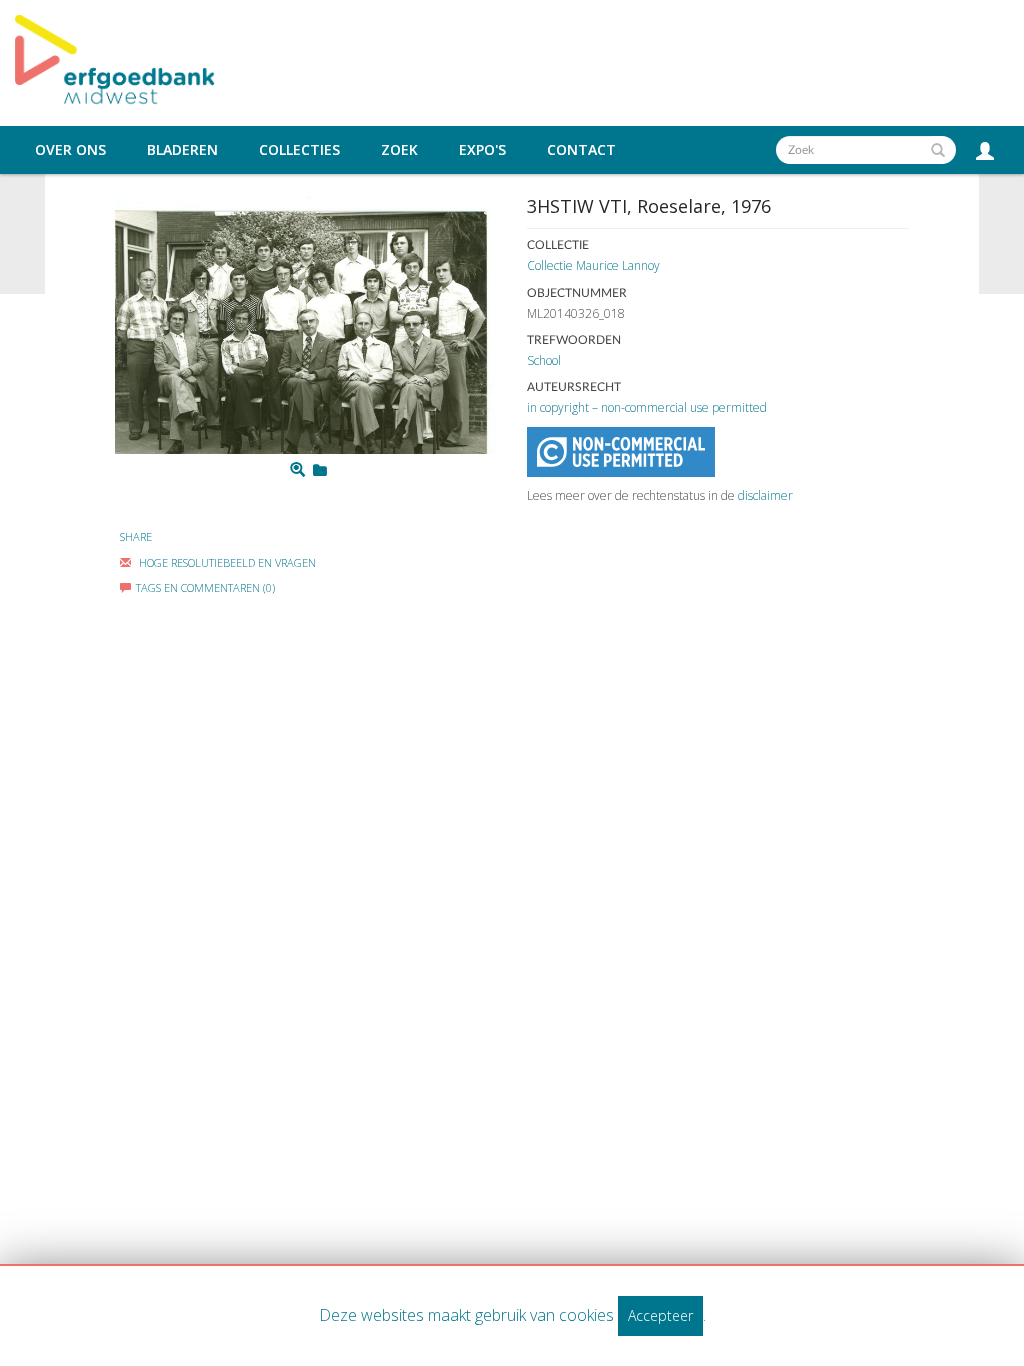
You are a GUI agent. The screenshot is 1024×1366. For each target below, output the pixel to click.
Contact (581, 150)
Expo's (482, 150)
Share (136, 536)
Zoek (399, 150)
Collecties (299, 150)
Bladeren (182, 150)
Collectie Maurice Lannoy (593, 265)
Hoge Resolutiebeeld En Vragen (226, 562)
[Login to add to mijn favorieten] (320, 470)
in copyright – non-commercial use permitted (647, 407)
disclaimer (765, 495)
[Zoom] (297, 470)
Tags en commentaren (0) (205, 587)
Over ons (70, 150)
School (544, 360)
